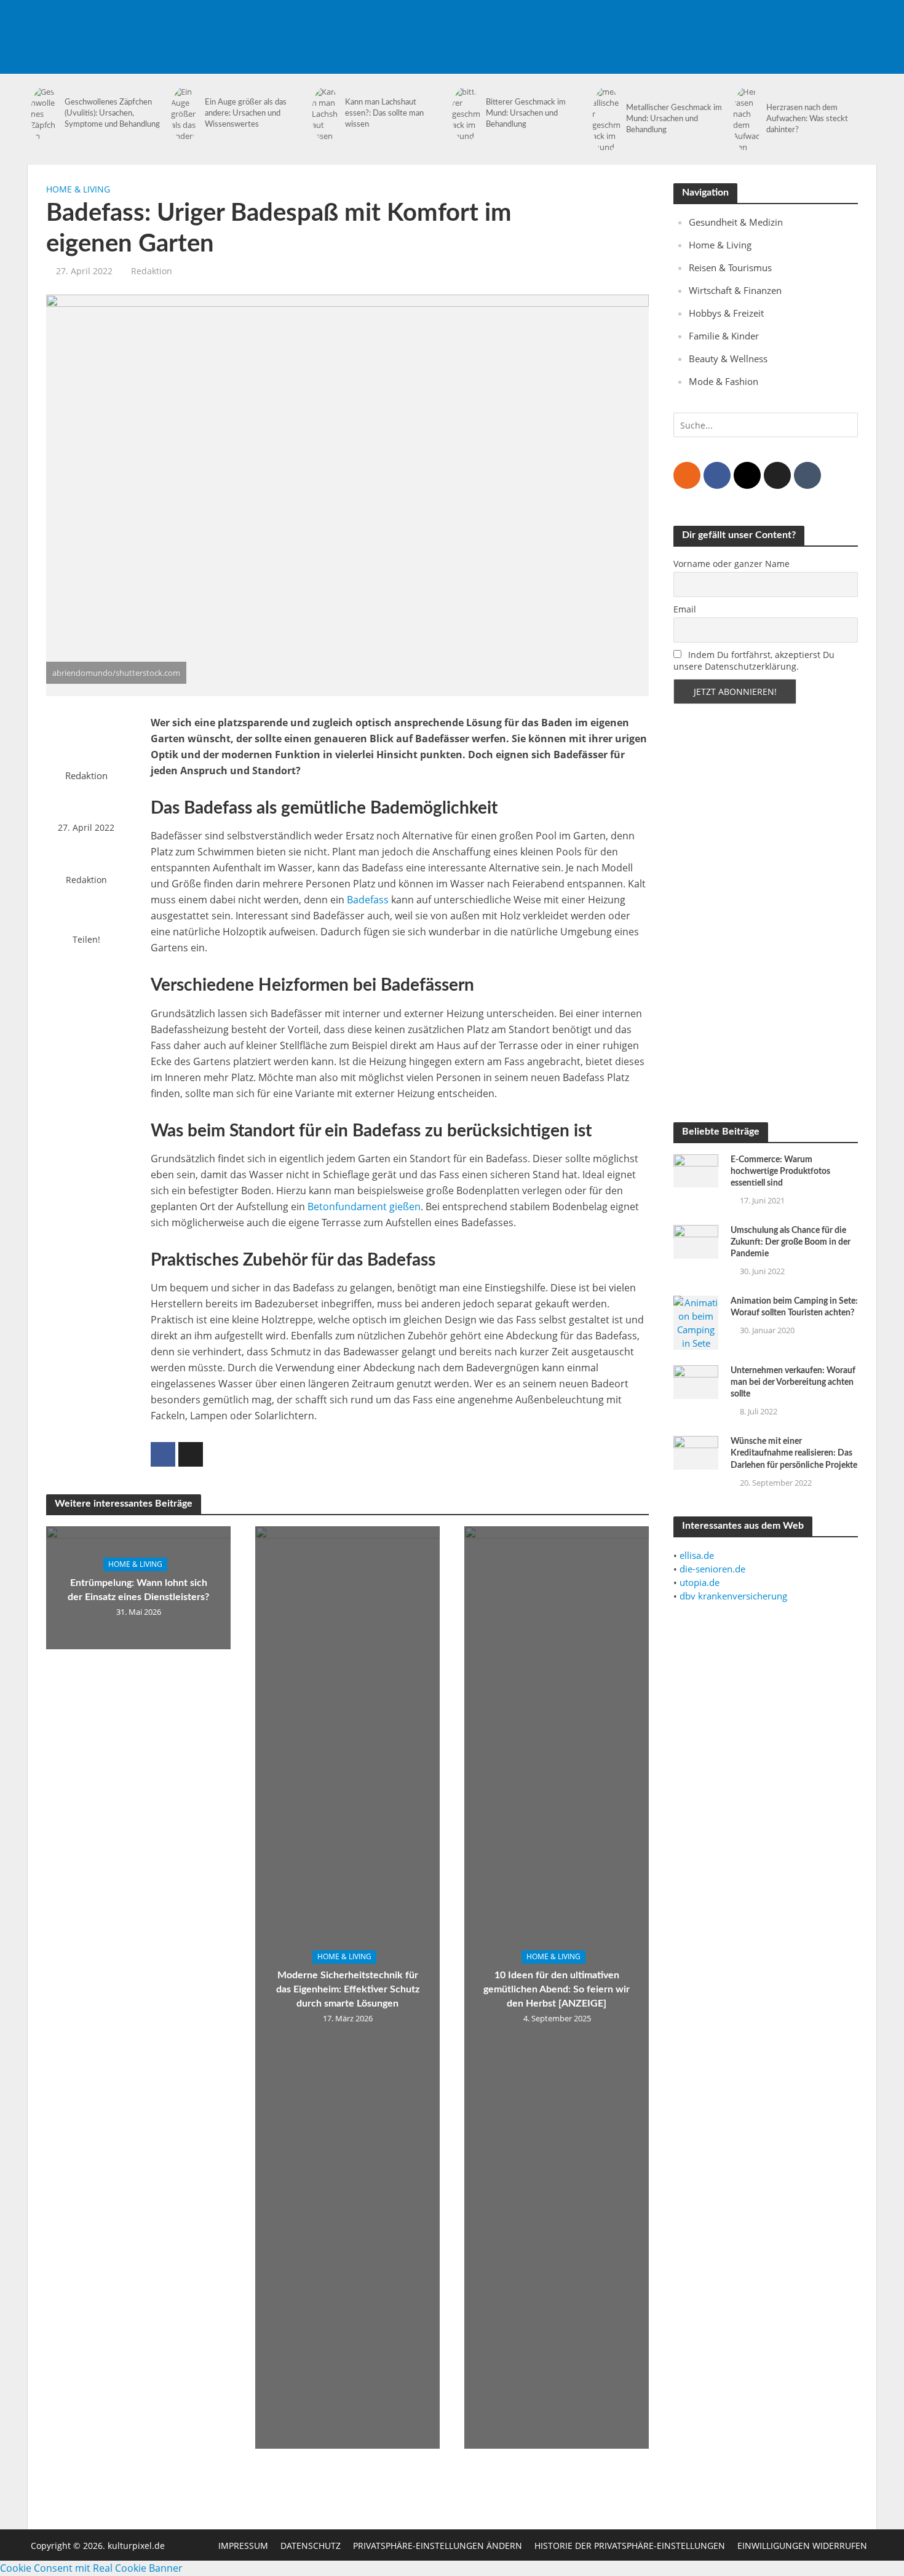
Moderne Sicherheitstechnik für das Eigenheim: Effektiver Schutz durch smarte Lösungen (348, 1989)
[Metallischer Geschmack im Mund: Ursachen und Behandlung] (606, 119)
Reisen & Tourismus (730, 268)
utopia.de (700, 1582)
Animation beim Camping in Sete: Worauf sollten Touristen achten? (794, 1307)
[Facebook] (717, 475)
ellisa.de (697, 1555)
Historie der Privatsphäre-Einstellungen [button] (630, 2546)
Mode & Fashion (724, 381)
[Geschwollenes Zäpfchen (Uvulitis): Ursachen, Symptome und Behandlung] (45, 114)
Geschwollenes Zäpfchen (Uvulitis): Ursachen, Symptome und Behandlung (112, 113)
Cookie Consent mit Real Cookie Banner (91, 2568)
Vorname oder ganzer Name (732, 564)
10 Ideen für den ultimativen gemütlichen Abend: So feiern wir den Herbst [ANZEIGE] (557, 1989)
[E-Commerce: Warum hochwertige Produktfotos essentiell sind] (696, 1170)
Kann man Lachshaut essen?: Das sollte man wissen (384, 113)
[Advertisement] (652, 28)
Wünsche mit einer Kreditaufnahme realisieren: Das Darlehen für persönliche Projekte (794, 1453)
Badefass (368, 900)
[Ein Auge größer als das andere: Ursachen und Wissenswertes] (185, 114)
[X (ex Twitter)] (777, 475)
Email (685, 609)
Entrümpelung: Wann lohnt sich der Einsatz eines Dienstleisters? (138, 1590)
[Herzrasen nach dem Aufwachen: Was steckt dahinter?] (747, 119)
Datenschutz (311, 2546)
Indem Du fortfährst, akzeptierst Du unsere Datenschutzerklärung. (754, 660)
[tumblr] (807, 475)
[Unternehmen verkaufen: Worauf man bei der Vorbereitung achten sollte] (696, 1381)
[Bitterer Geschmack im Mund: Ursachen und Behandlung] (466, 114)
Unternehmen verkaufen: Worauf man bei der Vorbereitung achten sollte (793, 1382)
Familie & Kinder (724, 336)
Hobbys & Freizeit (726, 313)
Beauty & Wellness (728, 359)
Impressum (243, 2546)
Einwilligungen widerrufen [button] (802, 2546)
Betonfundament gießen (364, 1207)
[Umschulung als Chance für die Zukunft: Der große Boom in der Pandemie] (696, 1240)
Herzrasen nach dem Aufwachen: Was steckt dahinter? (807, 119)
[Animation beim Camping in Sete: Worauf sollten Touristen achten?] (696, 1322)
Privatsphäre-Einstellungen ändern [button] (438, 2546)
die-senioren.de (712, 1569)
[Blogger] (687, 475)
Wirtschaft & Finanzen (735, 290)
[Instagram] (747, 475)
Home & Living (78, 189)
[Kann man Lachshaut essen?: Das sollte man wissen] (326, 114)
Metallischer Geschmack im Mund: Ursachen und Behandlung (674, 119)
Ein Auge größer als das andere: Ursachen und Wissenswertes (246, 113)
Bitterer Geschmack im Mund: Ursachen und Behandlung (526, 113)
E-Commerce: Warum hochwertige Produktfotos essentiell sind (780, 1171)
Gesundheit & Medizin (736, 222)
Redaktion (152, 271)
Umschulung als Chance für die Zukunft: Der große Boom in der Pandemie (791, 1242)
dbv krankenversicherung (733, 1596)
